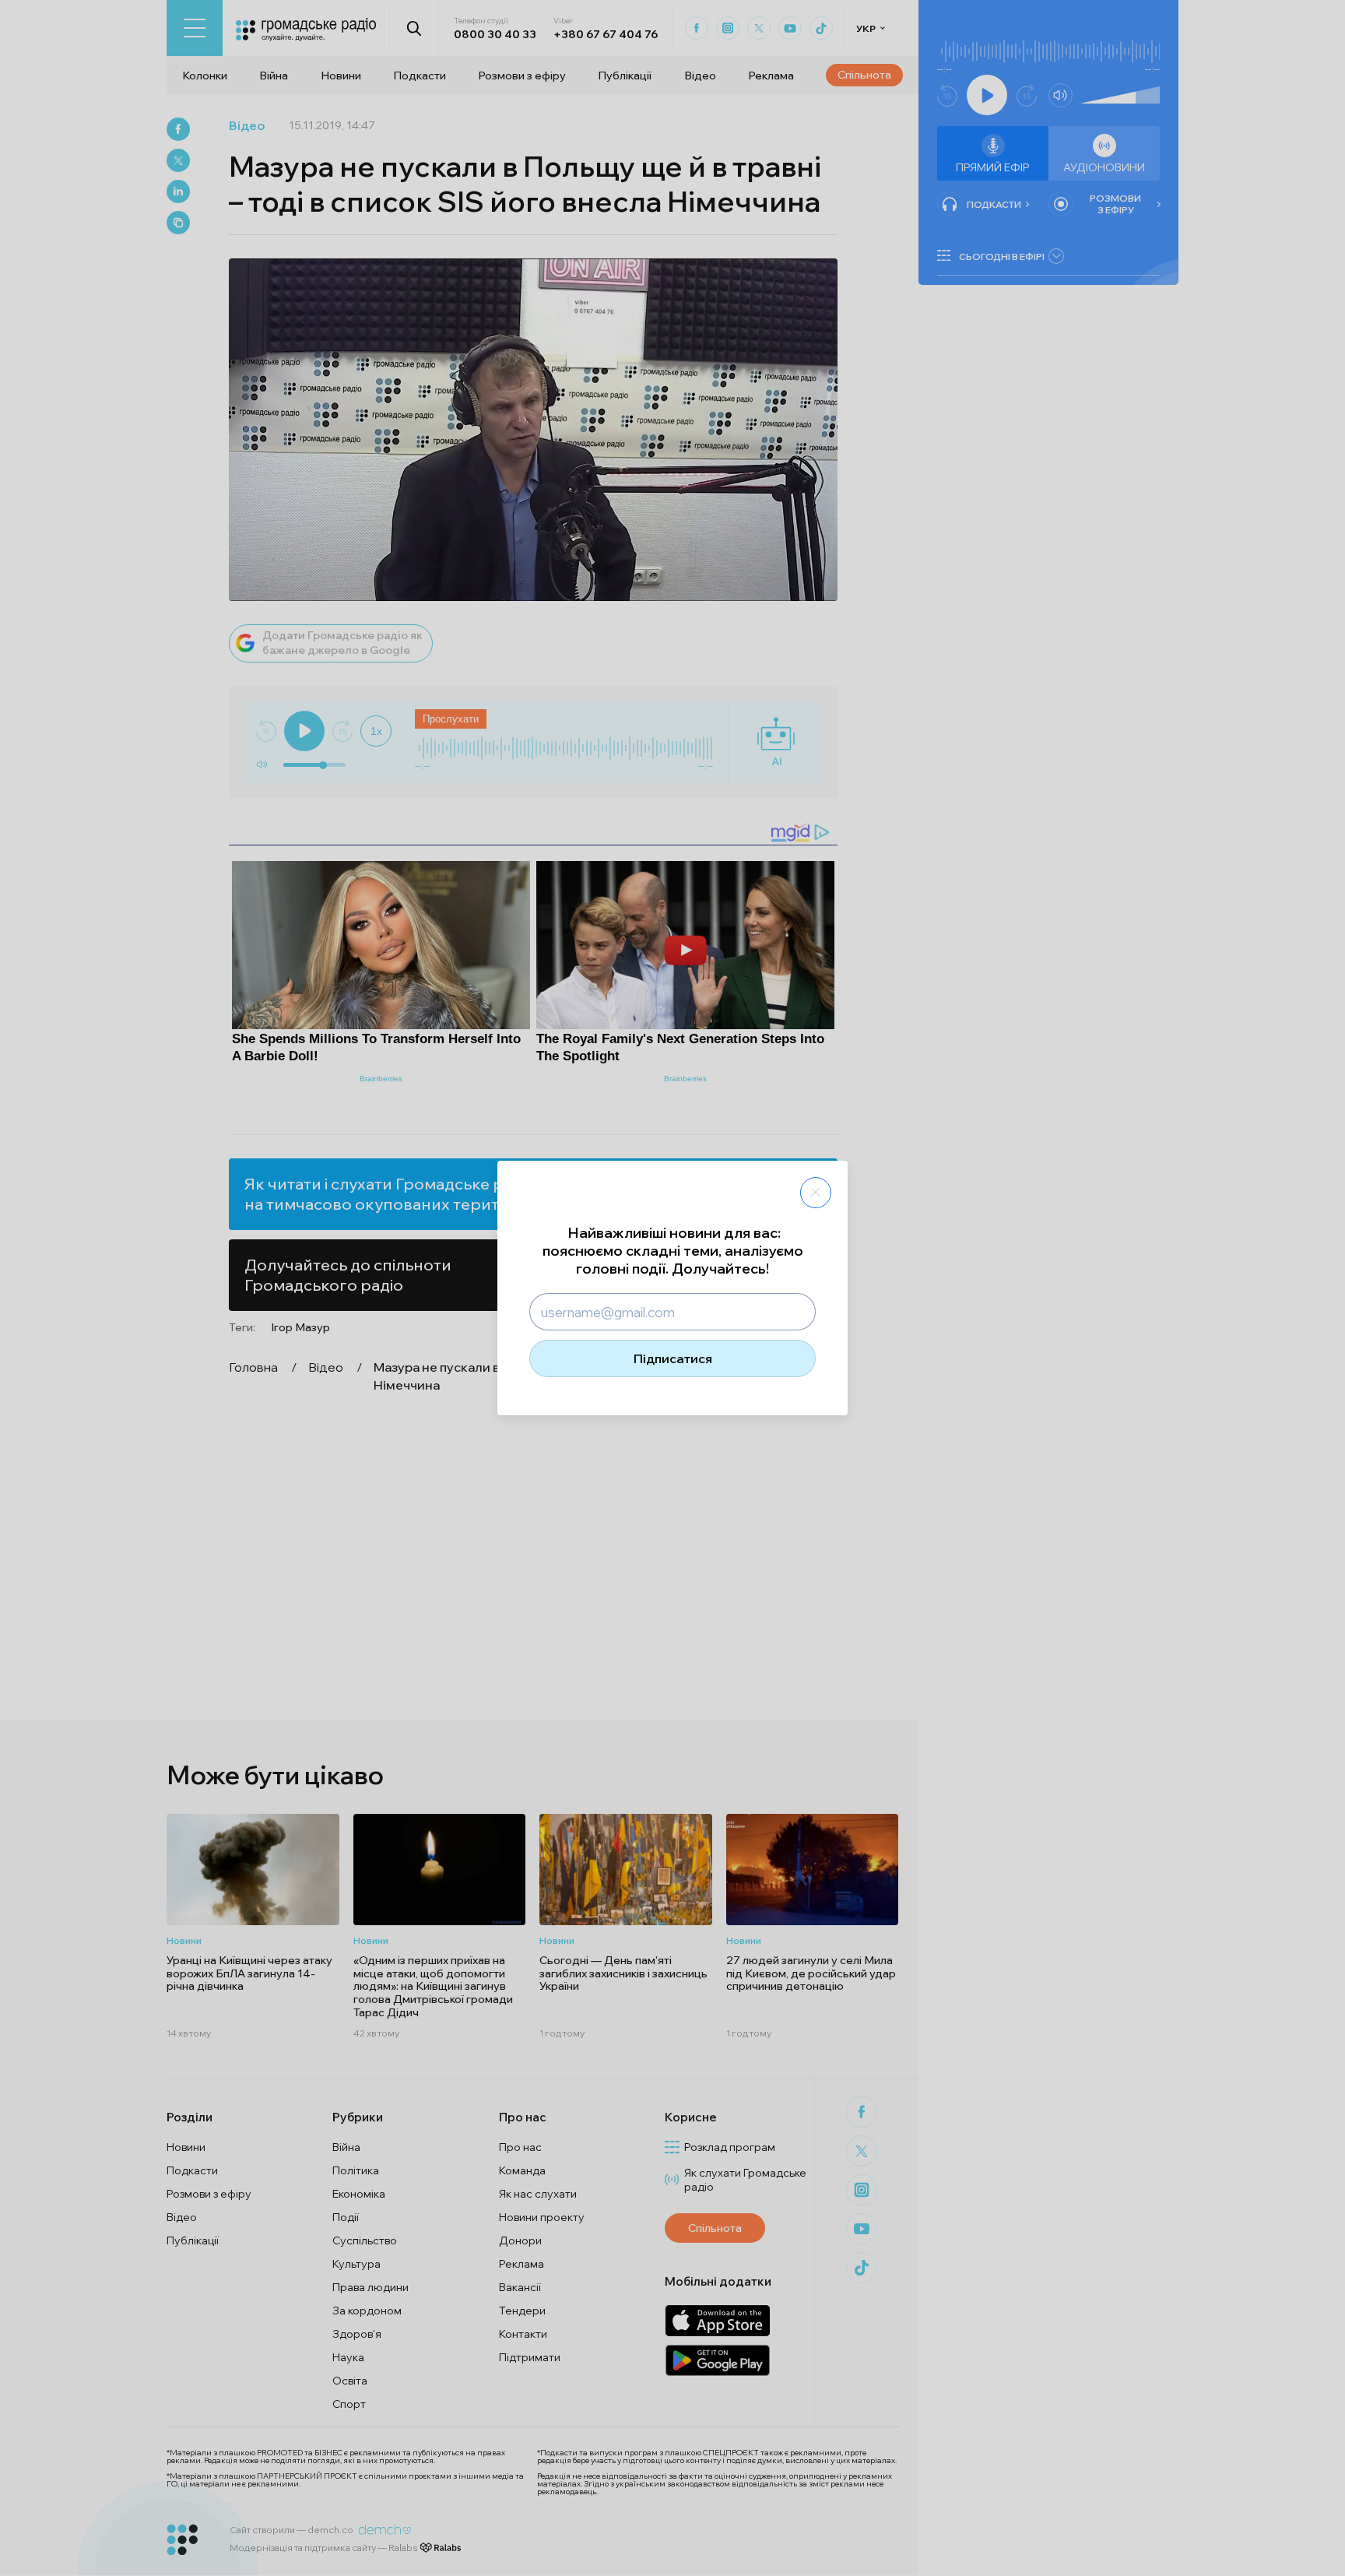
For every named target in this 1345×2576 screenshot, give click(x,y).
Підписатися (673, 1358)
